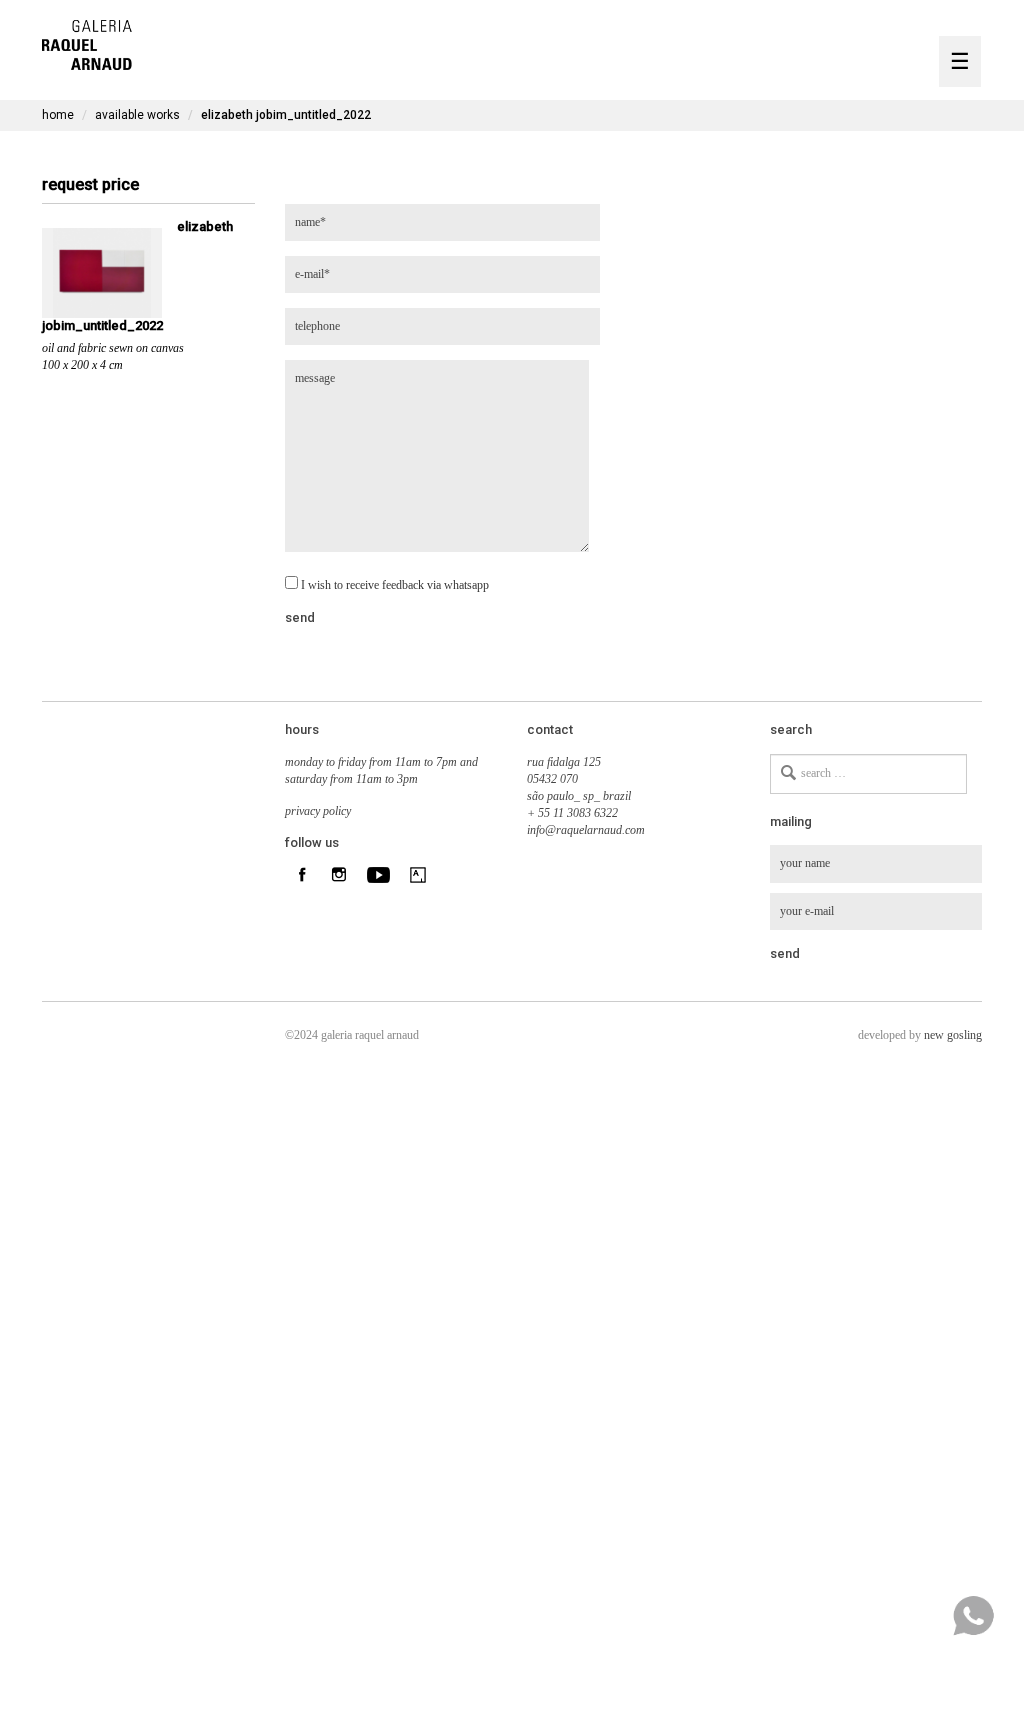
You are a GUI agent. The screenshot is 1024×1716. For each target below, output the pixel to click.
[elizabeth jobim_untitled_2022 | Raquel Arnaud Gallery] (87, 42)
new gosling (953, 1035)
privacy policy (318, 811)
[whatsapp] (973, 1616)
